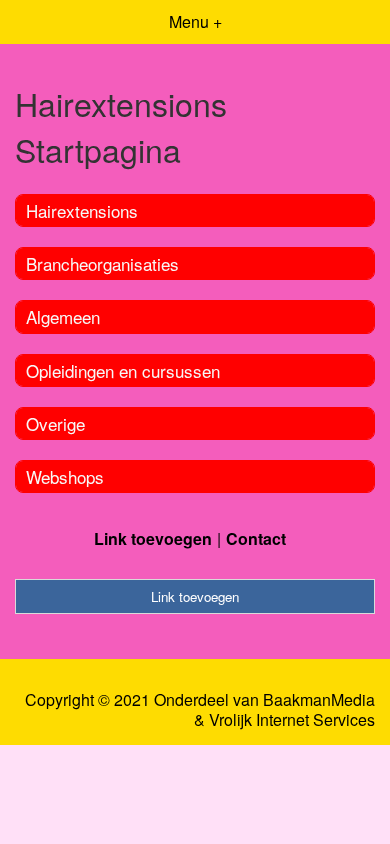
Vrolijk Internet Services (292, 720)
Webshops (65, 476)
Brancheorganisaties (102, 263)
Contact (256, 538)
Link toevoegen (153, 538)
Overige (55, 423)
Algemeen (63, 316)
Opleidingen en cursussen (123, 370)
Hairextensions (82, 210)
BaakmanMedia (319, 700)
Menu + (195, 21)
